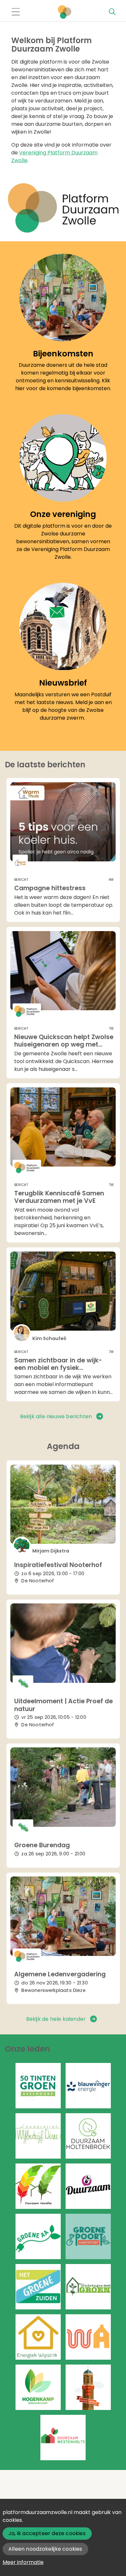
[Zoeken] (112, 12)
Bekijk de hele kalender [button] (56, 2019)
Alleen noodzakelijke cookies (45, 2549)
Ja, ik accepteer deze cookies (47, 2533)
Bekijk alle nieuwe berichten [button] (56, 1416)
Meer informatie (23, 2562)
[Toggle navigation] (16, 12)
